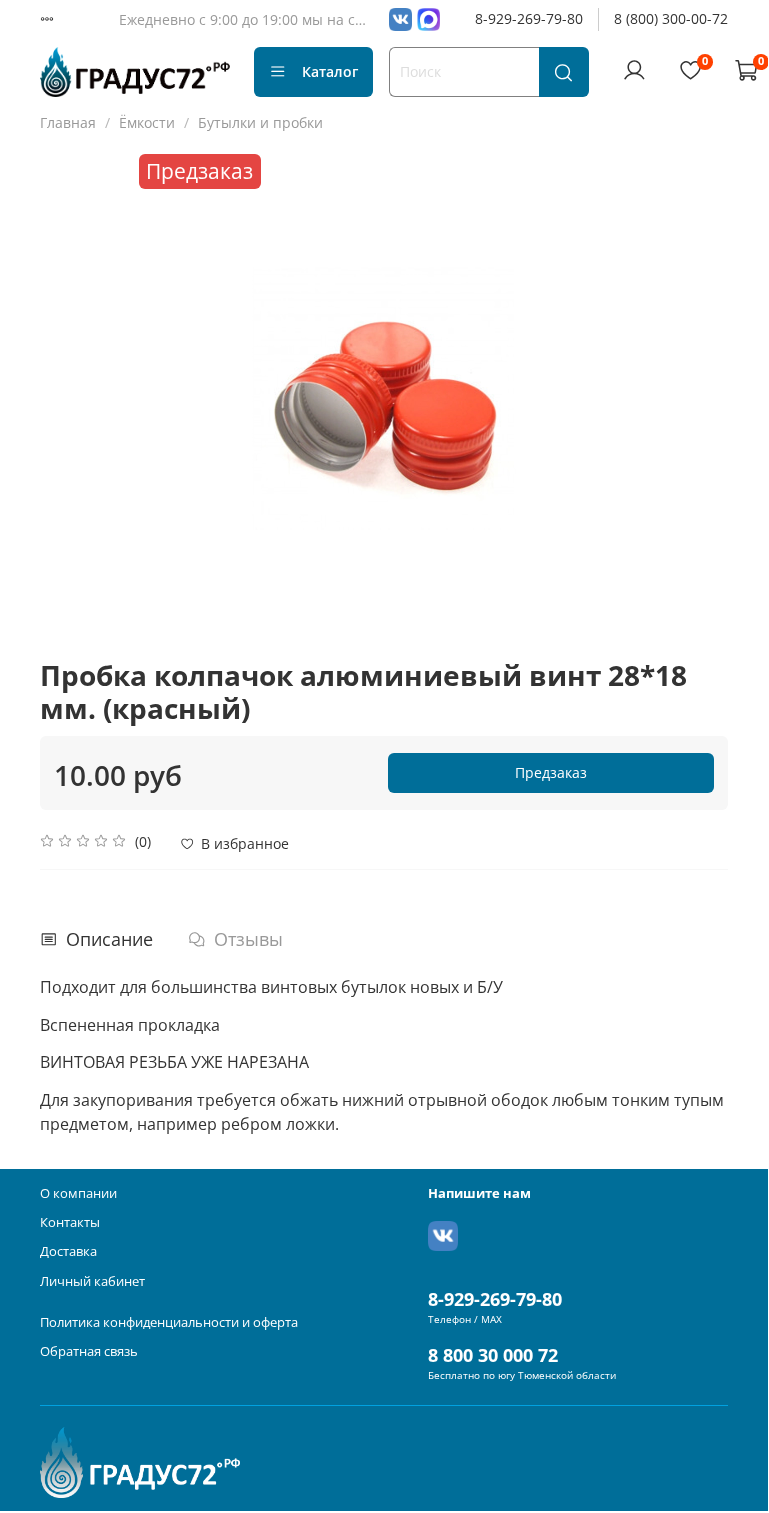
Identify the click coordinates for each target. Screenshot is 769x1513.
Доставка (68, 1251)
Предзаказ (551, 772)
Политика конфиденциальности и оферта (169, 1322)
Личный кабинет (92, 1281)
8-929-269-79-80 (529, 18)
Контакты (70, 1222)
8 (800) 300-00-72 (671, 18)
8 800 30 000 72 (493, 1355)
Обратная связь (89, 1351)
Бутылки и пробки (260, 122)
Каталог (330, 71)
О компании (78, 1193)
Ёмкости (147, 122)
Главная (68, 122)
